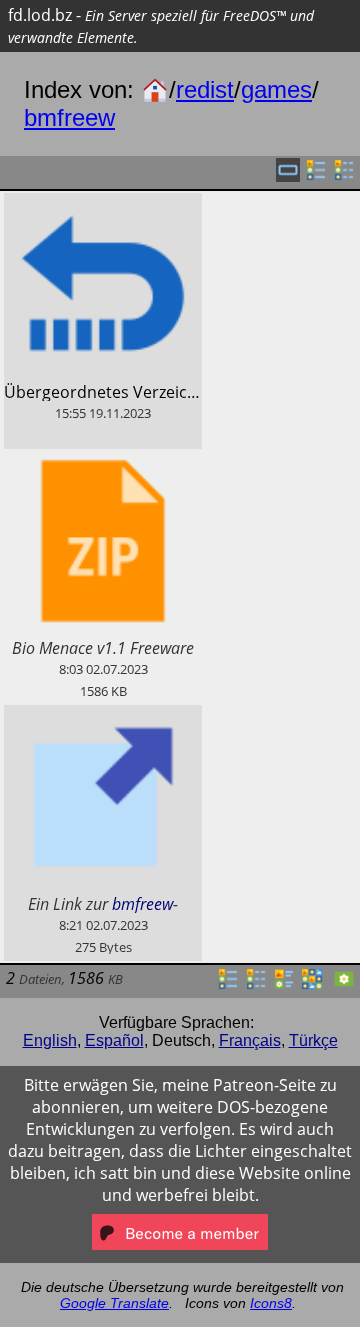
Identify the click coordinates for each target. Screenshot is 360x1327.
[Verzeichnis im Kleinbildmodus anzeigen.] (312, 985)
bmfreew (69, 117)
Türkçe (313, 1040)
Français (250, 1040)
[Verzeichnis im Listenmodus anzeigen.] (228, 985)
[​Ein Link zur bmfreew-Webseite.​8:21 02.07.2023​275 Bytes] (103, 716)
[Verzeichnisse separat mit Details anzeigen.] (344, 176)
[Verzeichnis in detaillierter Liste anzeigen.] (256, 985)
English (50, 1040)
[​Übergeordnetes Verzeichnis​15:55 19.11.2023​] (103, 204)
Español (114, 1040)
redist (205, 89)
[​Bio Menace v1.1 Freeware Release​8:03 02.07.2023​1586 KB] (103, 460)
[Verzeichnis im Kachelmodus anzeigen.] (284, 985)
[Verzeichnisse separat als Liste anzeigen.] (316, 176)
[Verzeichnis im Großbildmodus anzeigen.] (344, 985)
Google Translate (114, 1303)
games (276, 89)
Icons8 (271, 1303)
